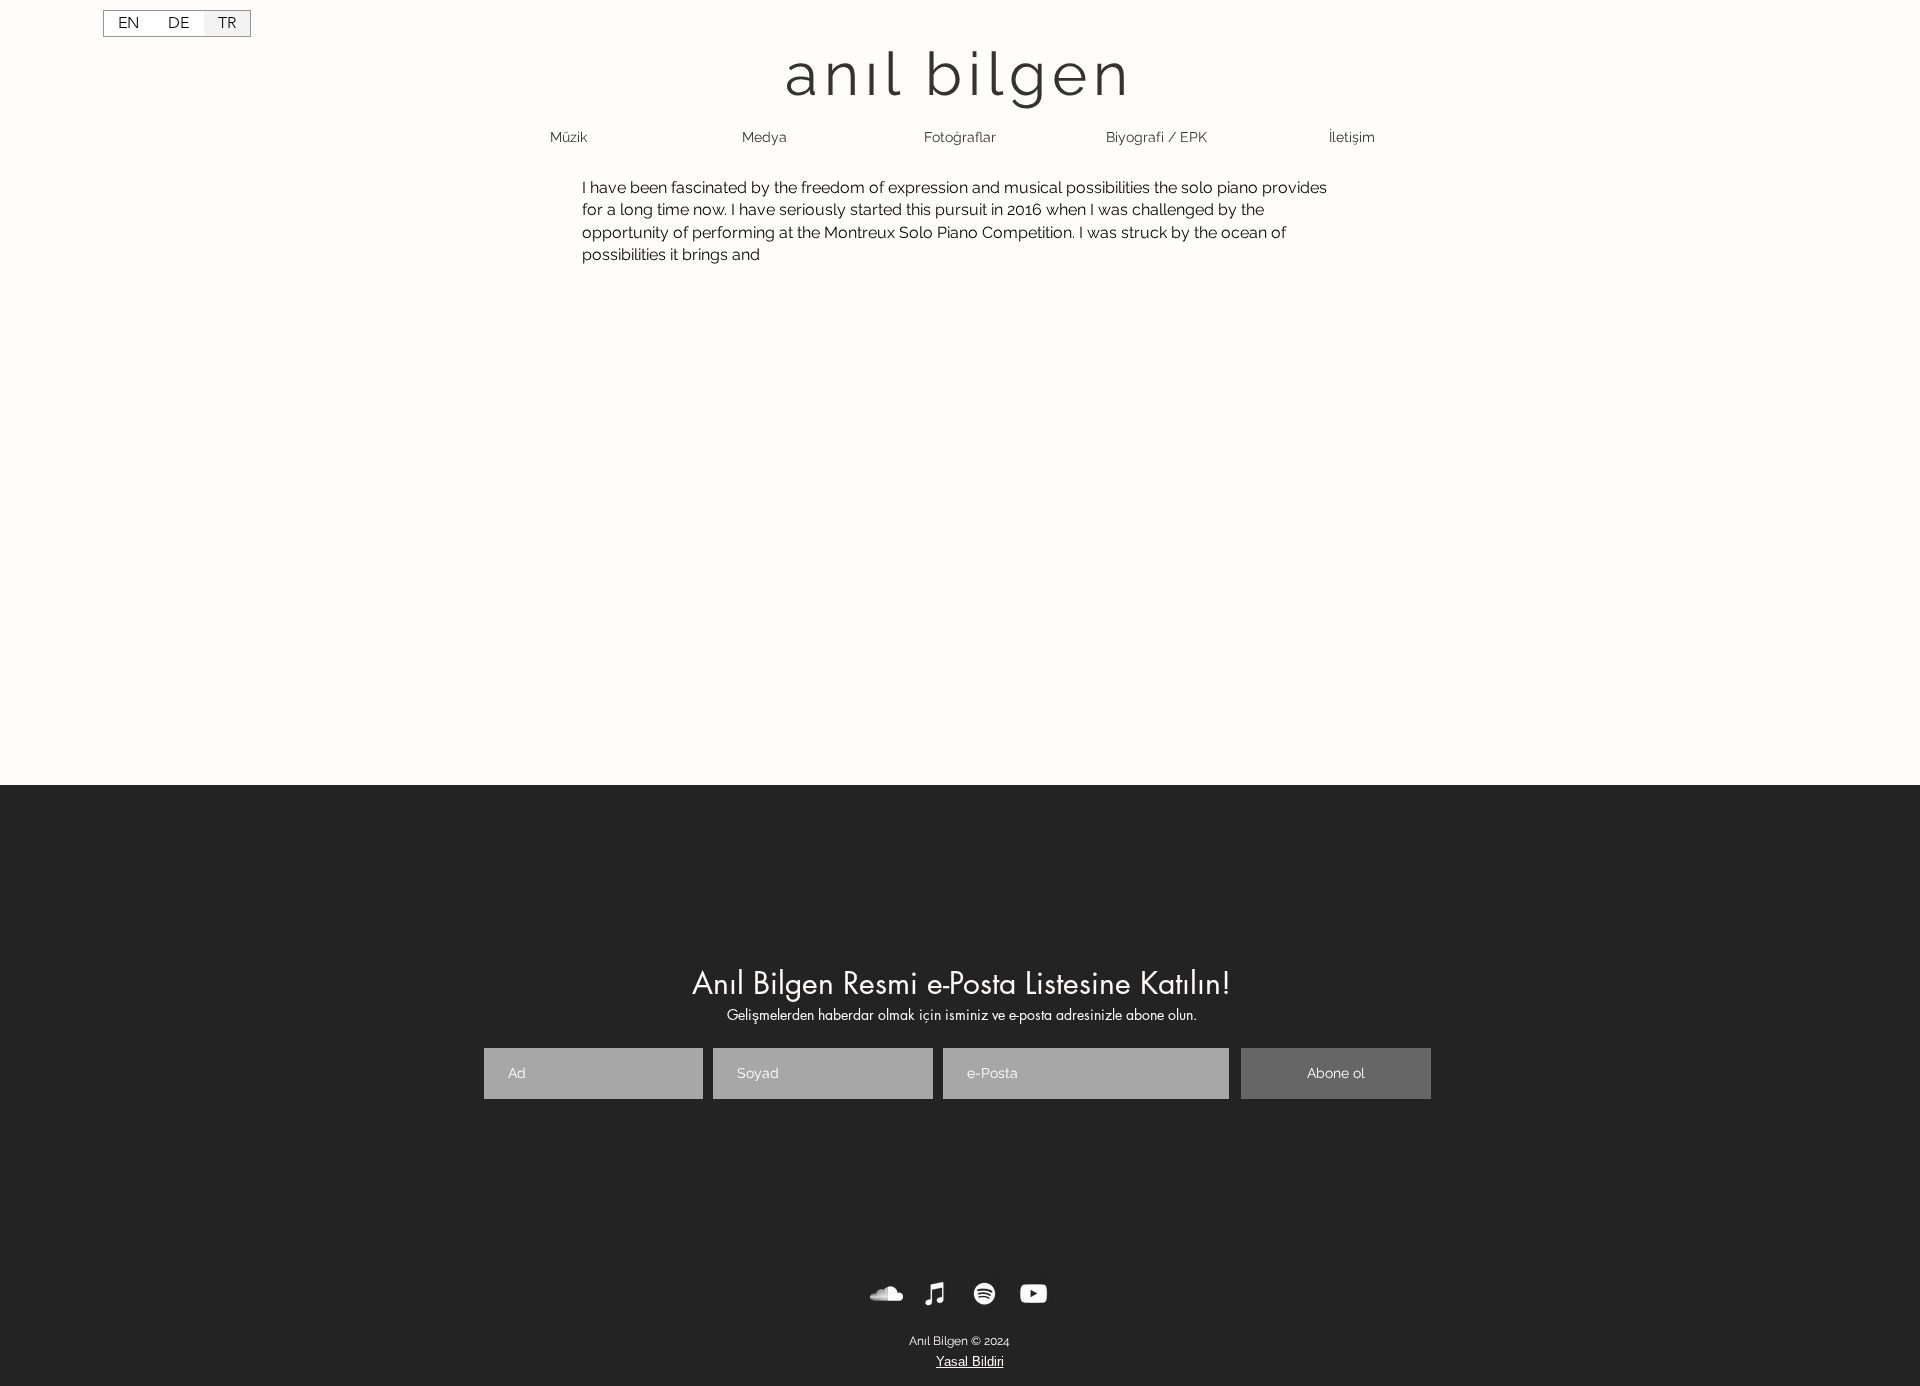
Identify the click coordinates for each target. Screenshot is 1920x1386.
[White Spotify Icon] (984, 1293)
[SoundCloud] (886, 1293)
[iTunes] (935, 1293)
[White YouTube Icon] (1033, 1293)
